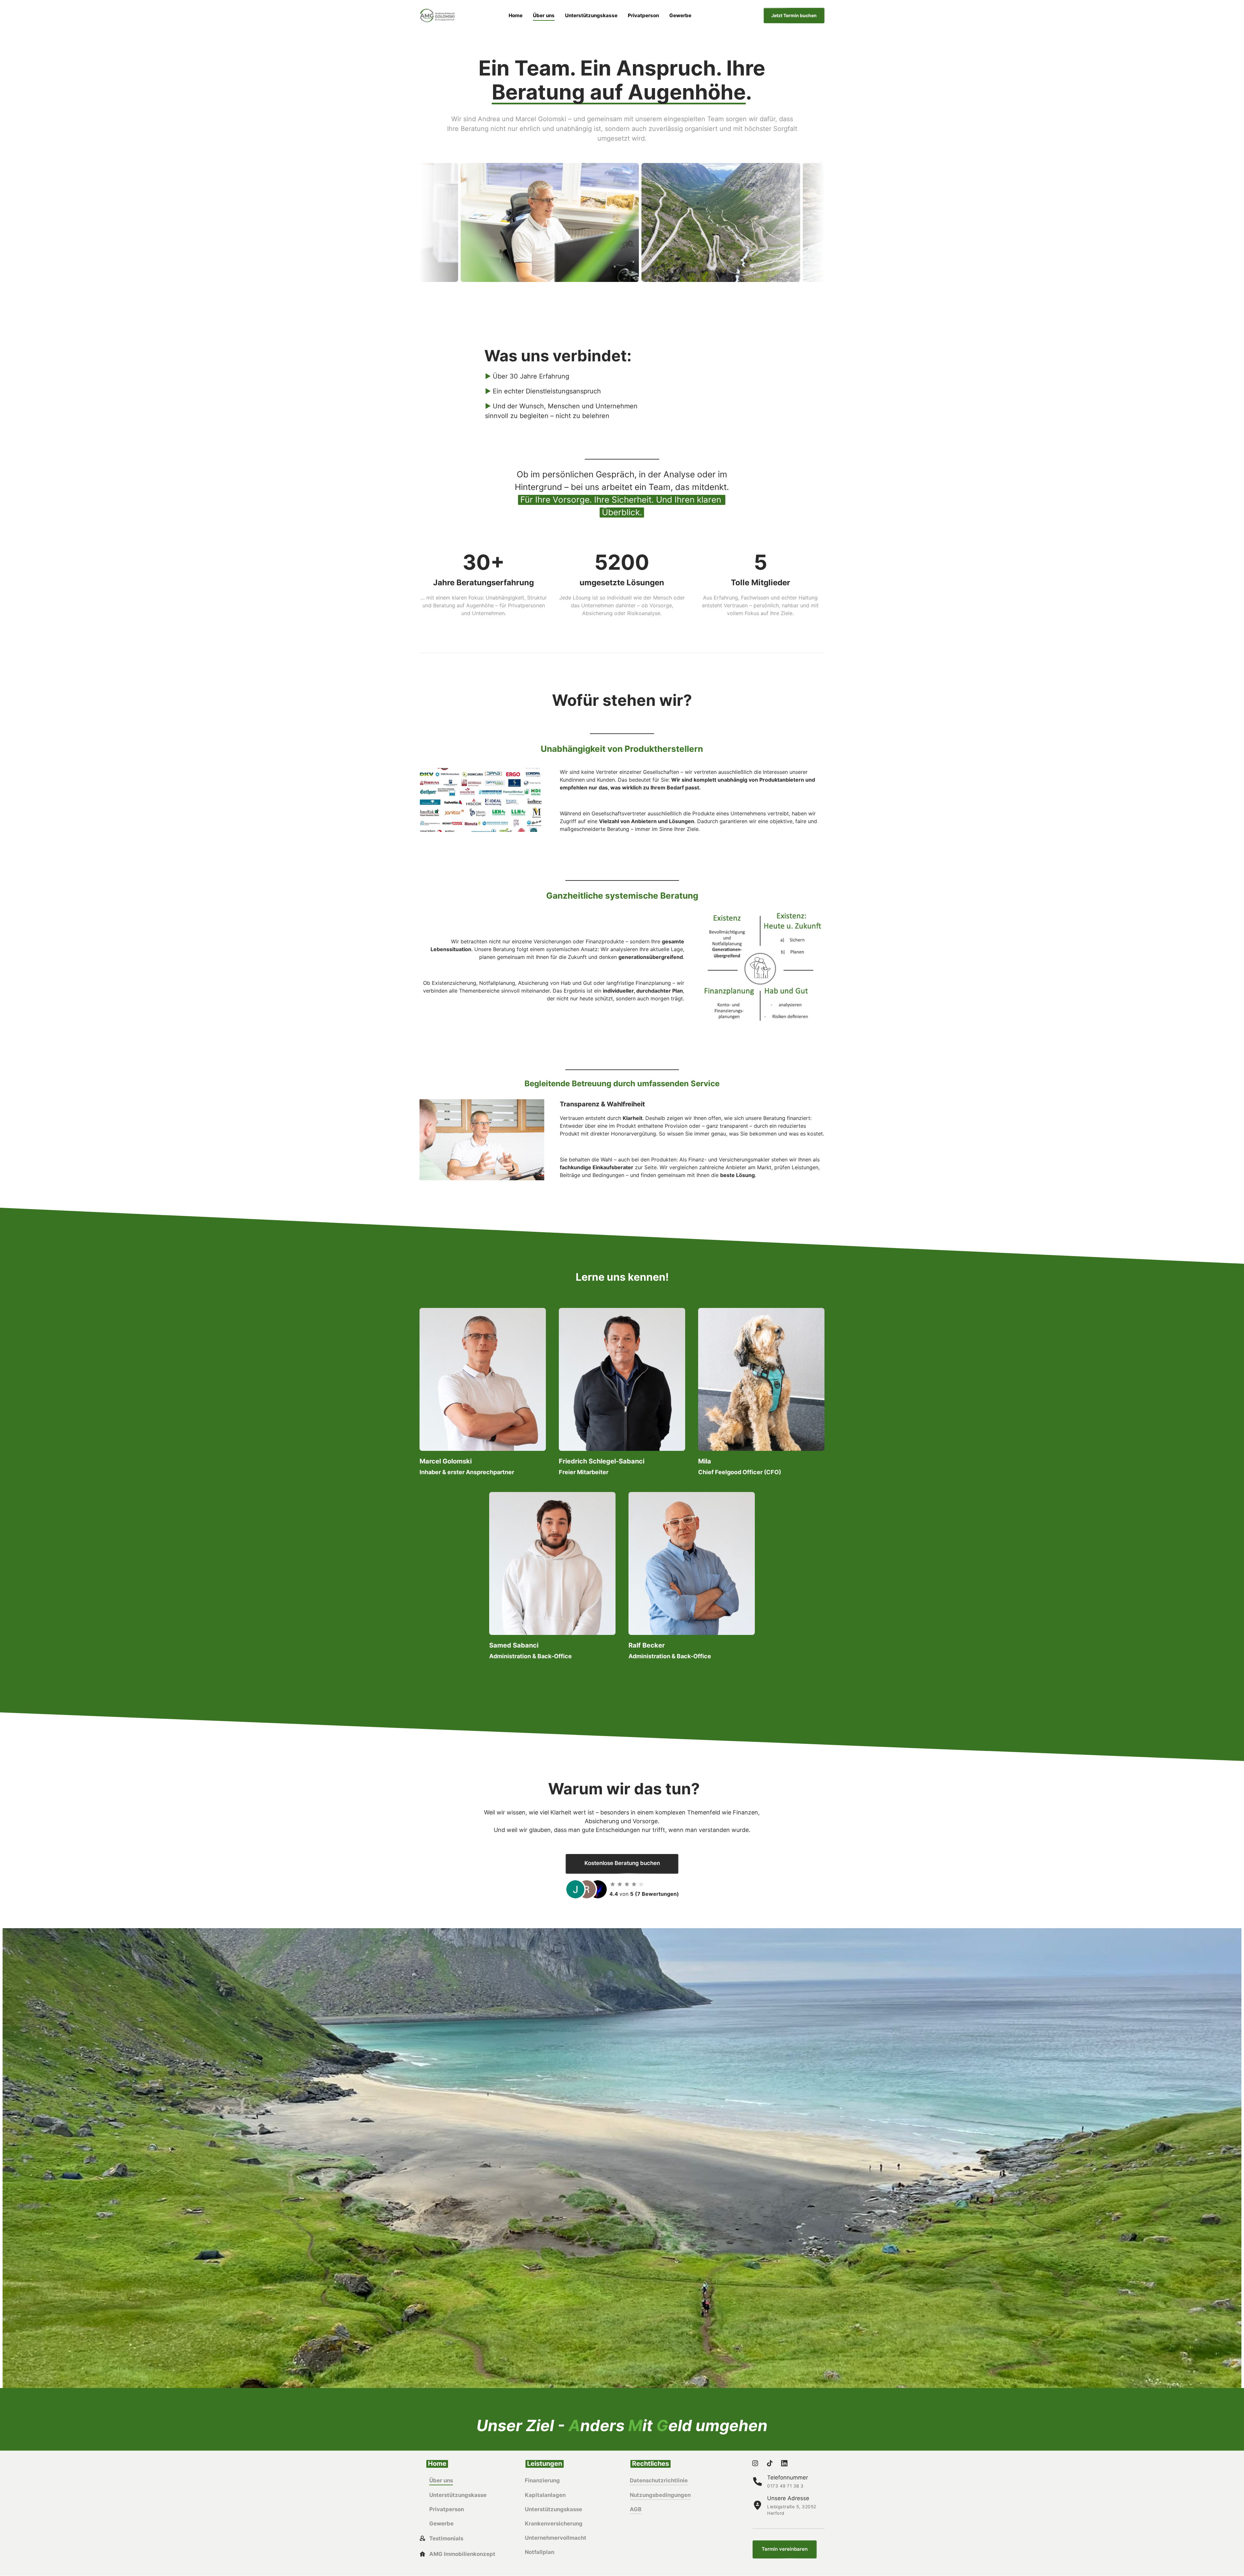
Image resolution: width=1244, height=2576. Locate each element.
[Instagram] (757, 2463)
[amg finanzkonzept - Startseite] (437, 16)
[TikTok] (772, 2463)
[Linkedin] (786, 2463)
